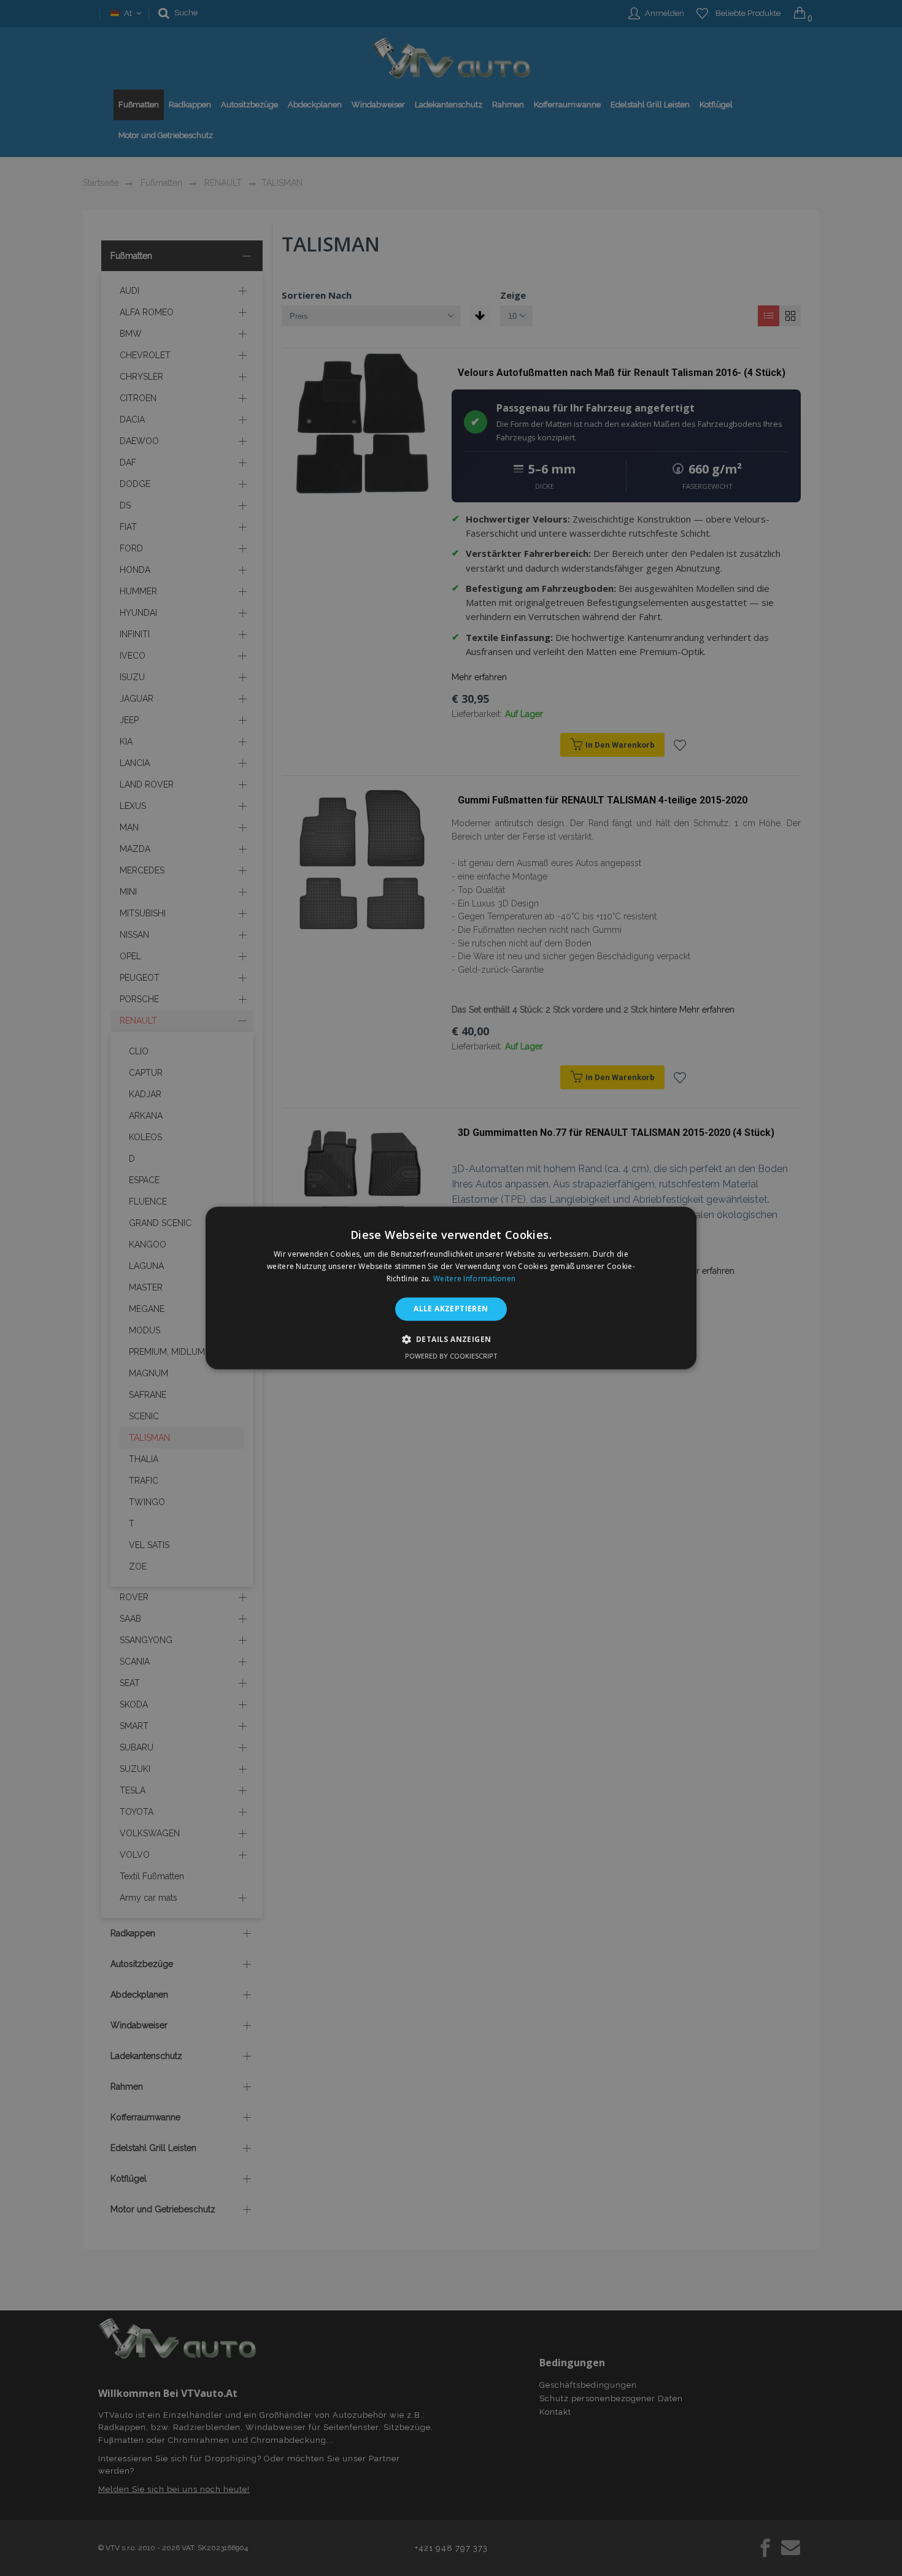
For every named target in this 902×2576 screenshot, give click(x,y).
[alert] (451, 1288)
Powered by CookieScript (451, 1356)
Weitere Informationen (474, 1278)
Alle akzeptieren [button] (451, 1309)
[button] (451, 1340)
